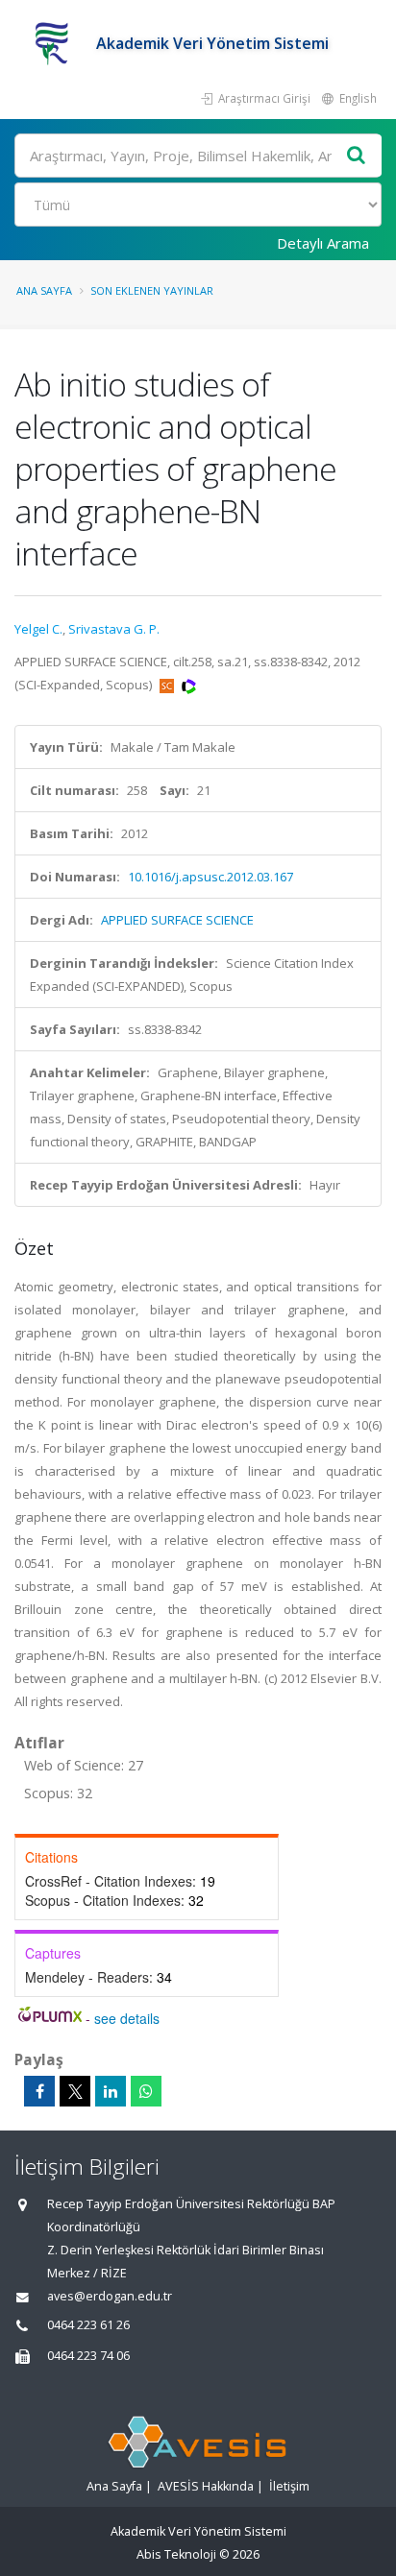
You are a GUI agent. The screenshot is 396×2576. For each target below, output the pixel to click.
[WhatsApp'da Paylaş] (146, 2091)
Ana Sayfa (44, 290)
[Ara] (357, 156)
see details (127, 2018)
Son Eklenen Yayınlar (152, 290)
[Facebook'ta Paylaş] (39, 2091)
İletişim (289, 2486)
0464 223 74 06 (88, 2356)
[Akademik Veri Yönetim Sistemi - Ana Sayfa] (55, 43)
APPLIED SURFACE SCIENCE (177, 920)
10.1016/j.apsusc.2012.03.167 (210, 877)
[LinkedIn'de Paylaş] (111, 2091)
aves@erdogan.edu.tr (110, 2296)
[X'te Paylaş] (75, 2091)
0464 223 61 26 (88, 2325)
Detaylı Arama (323, 243)
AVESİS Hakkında (206, 2486)
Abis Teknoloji (176, 2554)
